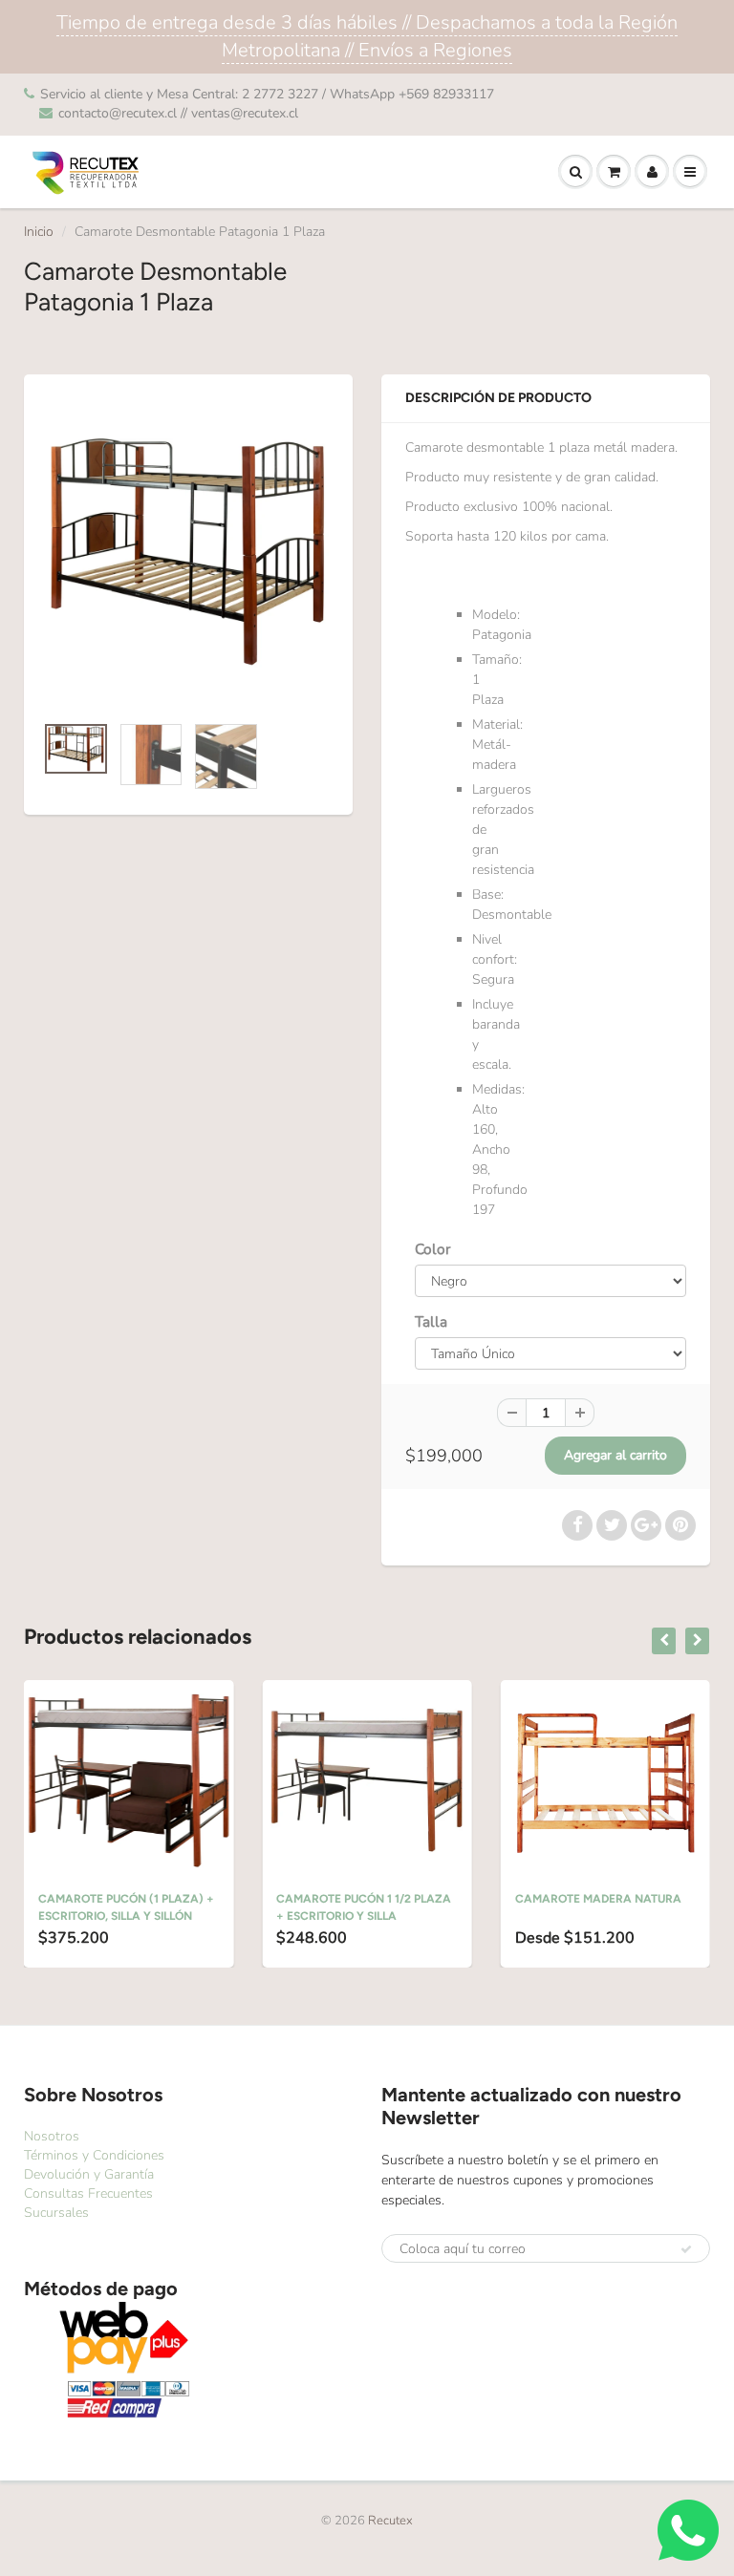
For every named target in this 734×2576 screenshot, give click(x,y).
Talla (431, 1321)
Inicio (39, 232)
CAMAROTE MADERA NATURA (403, 1899)
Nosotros (52, 2136)
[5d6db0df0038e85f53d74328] (188, 554)
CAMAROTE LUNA (607, 1899)
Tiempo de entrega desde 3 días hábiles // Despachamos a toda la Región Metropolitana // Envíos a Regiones (367, 36)
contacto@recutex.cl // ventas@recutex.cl (178, 113)
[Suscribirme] (686, 2249)
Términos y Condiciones (94, 2155)
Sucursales (56, 2213)
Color (433, 1249)
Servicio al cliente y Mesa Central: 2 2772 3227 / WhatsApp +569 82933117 (267, 94)
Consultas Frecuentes (88, 2193)
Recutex (390, 2521)
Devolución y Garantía (89, 2174)
